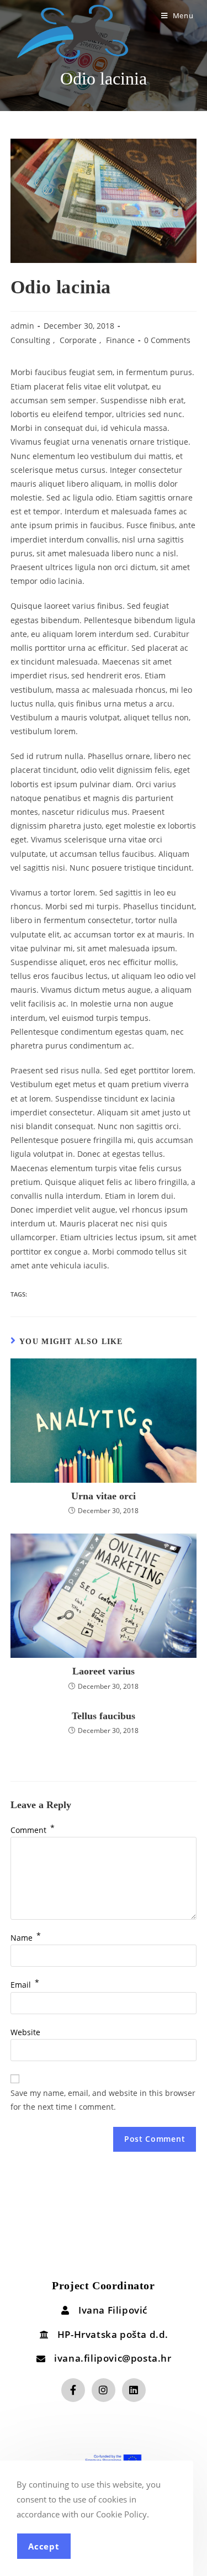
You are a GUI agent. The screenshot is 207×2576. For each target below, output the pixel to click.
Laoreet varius (104, 1671)
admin (22, 326)
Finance (120, 340)
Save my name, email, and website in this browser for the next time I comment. (103, 2100)
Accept (44, 2546)
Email (25, 1985)
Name (26, 1938)
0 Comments (167, 340)
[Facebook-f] (73, 2390)
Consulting (30, 340)
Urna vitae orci (104, 1496)
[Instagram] (104, 2390)
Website (25, 2032)
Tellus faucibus (104, 1716)
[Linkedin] (134, 2390)
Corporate (78, 340)
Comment (33, 1830)
